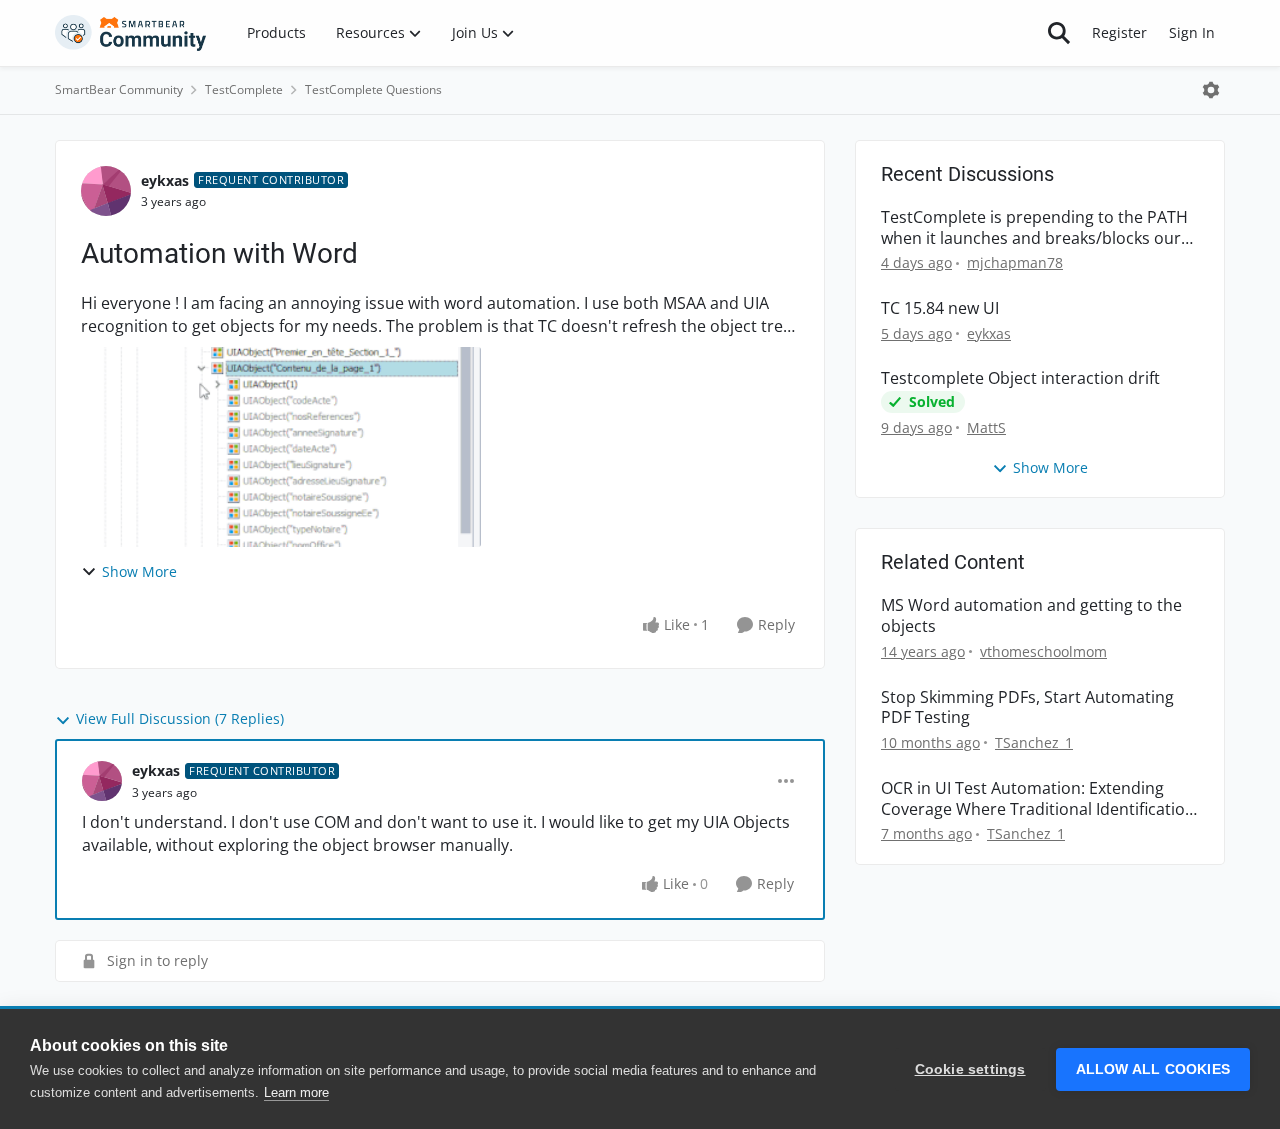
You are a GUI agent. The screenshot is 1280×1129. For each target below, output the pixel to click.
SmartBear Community (119, 89)
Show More (139, 571)
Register (1119, 32)
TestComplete (244, 89)
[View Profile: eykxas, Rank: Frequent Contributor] (106, 191)
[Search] (1059, 33)
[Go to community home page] (131, 33)
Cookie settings (970, 1069)
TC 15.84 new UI (940, 308)
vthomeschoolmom (1043, 651)
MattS (986, 427)
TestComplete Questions (373, 89)
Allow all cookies (1153, 1069)
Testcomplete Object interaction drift (1020, 378)
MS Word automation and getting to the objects (1031, 616)
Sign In (1192, 32)
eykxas (165, 180)
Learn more (296, 1092)
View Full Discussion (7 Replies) (180, 718)
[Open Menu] (1211, 90)
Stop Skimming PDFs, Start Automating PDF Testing (1027, 708)
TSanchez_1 (1034, 742)
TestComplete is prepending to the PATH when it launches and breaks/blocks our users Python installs (1034, 228)
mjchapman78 (1015, 262)
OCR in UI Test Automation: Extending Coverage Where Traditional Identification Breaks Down (1038, 799)
